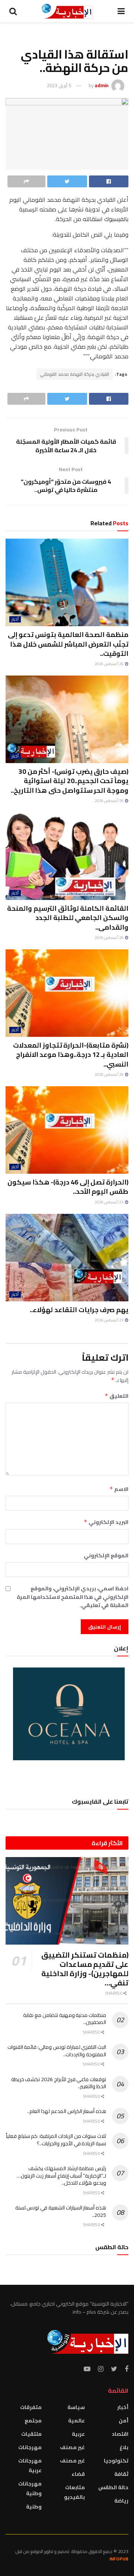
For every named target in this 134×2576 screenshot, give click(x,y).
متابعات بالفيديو (74, 2492)
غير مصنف (72, 2447)
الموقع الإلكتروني (106, 1555)
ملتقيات (31, 2434)
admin (101, 85)
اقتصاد (120, 2434)
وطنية (34, 2507)
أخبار (15, 619)
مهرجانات (30, 2447)
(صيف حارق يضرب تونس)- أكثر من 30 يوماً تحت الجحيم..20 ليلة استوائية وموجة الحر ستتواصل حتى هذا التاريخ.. (70, 781)
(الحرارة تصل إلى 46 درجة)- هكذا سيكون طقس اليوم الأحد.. (68, 1187)
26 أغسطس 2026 (109, 664)
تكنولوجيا (116, 2461)
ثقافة (121, 2474)
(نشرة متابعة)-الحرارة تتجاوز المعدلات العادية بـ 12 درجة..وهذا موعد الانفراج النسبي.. (71, 1054)
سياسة (76, 2407)
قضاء (78, 2474)
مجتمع (33, 2421)
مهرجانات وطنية (30, 2488)
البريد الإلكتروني (106, 1522)
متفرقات (31, 2407)
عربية (78, 2434)
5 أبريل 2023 (59, 85)
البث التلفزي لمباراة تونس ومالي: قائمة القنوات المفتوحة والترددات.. (57, 2051)
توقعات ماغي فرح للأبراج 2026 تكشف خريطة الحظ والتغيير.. (59, 2083)
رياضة (121, 2501)
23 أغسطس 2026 (109, 1202)
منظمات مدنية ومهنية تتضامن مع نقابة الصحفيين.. (65, 2019)
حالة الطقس (113, 2487)
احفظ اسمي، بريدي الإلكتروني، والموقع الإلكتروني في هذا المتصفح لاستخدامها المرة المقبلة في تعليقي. (73, 1597)
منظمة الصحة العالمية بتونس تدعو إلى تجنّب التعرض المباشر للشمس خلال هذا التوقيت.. (68, 644)
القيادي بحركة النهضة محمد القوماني (75, 374)
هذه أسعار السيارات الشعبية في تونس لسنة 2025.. (61, 2211)
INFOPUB (119, 2559)
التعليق (117, 1396)
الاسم (119, 1489)
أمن (124, 2421)
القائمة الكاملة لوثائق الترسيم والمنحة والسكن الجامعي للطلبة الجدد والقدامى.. (68, 918)
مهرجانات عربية (30, 2465)
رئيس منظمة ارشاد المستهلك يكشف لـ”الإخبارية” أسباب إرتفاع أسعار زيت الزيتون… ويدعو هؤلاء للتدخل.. (61, 2176)
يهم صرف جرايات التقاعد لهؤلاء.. (79, 1310)
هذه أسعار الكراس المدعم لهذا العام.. (67, 2111)
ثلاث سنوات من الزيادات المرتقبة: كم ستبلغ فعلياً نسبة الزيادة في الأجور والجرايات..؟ (56, 2140)
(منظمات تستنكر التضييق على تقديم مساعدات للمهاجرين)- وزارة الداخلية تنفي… (85, 1969)
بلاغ (124, 2447)
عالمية (76, 2421)
